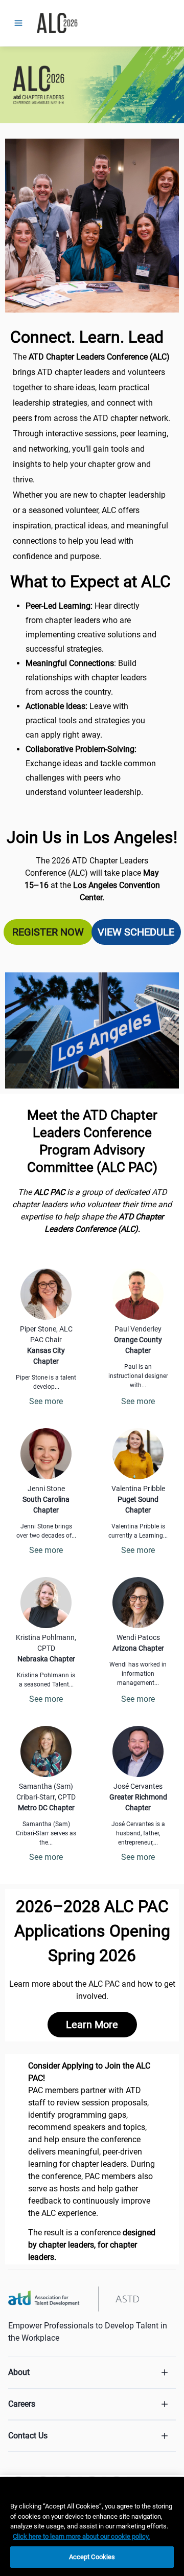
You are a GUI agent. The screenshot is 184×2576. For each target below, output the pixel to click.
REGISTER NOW (48, 932)
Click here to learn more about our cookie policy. (81, 2536)
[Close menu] (18, 23)
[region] (92, 2526)
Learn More (92, 2025)
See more (46, 1401)
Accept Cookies (92, 2557)
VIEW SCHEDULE (136, 932)
